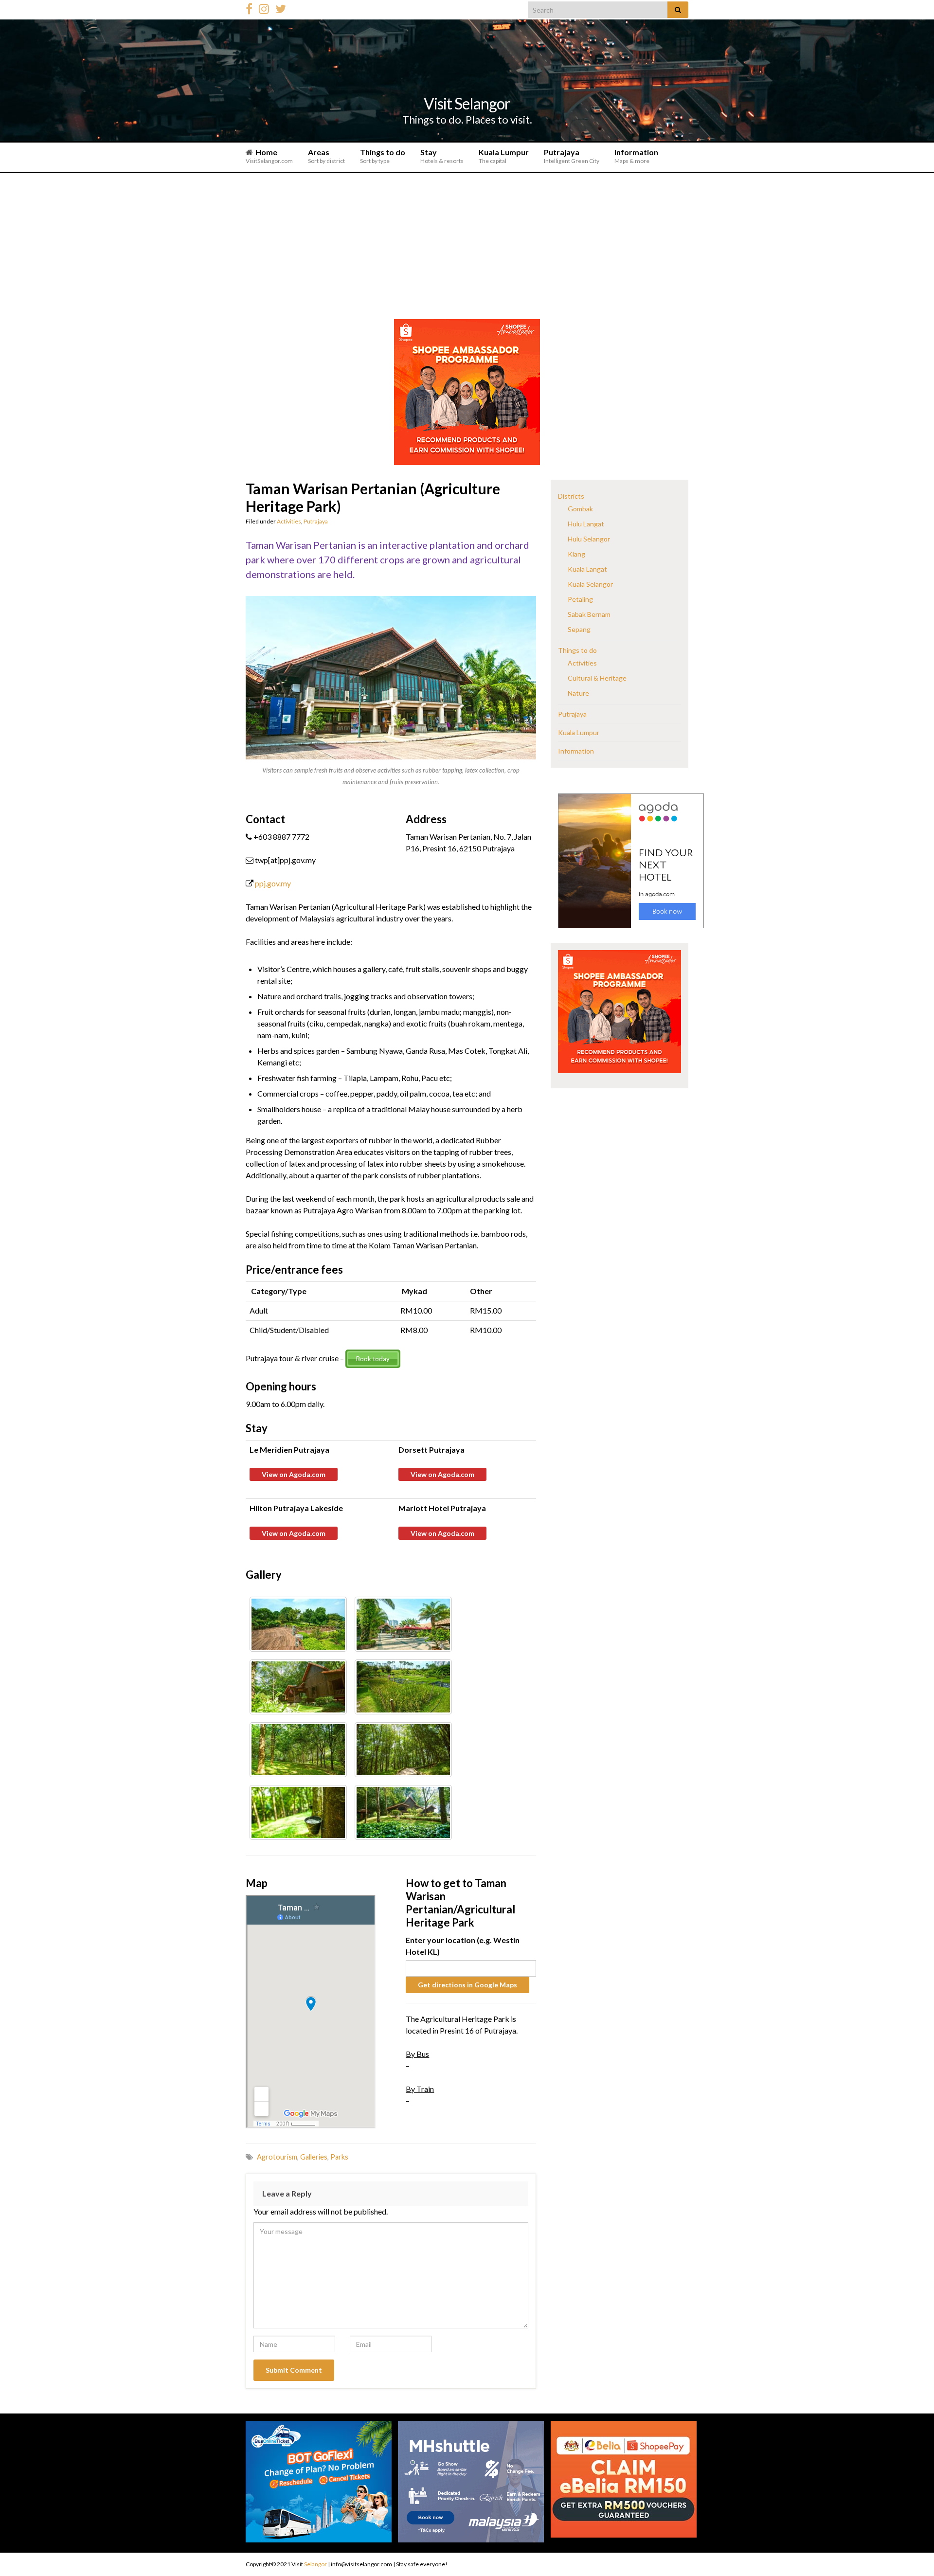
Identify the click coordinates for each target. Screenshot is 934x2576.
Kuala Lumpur (504, 156)
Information (636, 156)
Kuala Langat (587, 569)
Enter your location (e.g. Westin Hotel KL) (463, 1946)
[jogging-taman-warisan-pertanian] (403, 1750)
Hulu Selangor (589, 539)
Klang (576, 554)
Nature (578, 693)
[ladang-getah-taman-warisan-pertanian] (298, 1812)
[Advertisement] (467, 246)
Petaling (580, 599)
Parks (339, 2157)
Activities (289, 521)
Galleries (314, 2157)
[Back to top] (912, 2544)
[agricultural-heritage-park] (298, 1687)
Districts (571, 496)
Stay (442, 156)
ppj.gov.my (273, 883)
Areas (326, 156)
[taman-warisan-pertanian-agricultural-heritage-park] (298, 1624)
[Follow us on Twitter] (281, 7)
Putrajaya (572, 156)
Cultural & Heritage (597, 678)
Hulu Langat (586, 524)
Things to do (383, 156)
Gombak (580, 509)
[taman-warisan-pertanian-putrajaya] (403, 1624)
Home (269, 156)
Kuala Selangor (590, 584)
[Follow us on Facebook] (249, 7)
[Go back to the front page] (467, 80)
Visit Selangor (467, 103)
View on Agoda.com (294, 1474)
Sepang (579, 629)
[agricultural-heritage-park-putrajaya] (403, 1687)
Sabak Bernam (589, 614)
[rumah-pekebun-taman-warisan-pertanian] (403, 1812)
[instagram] (264, 7)
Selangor (315, 2564)
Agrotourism (277, 2157)
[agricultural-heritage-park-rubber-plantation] (298, 1750)
